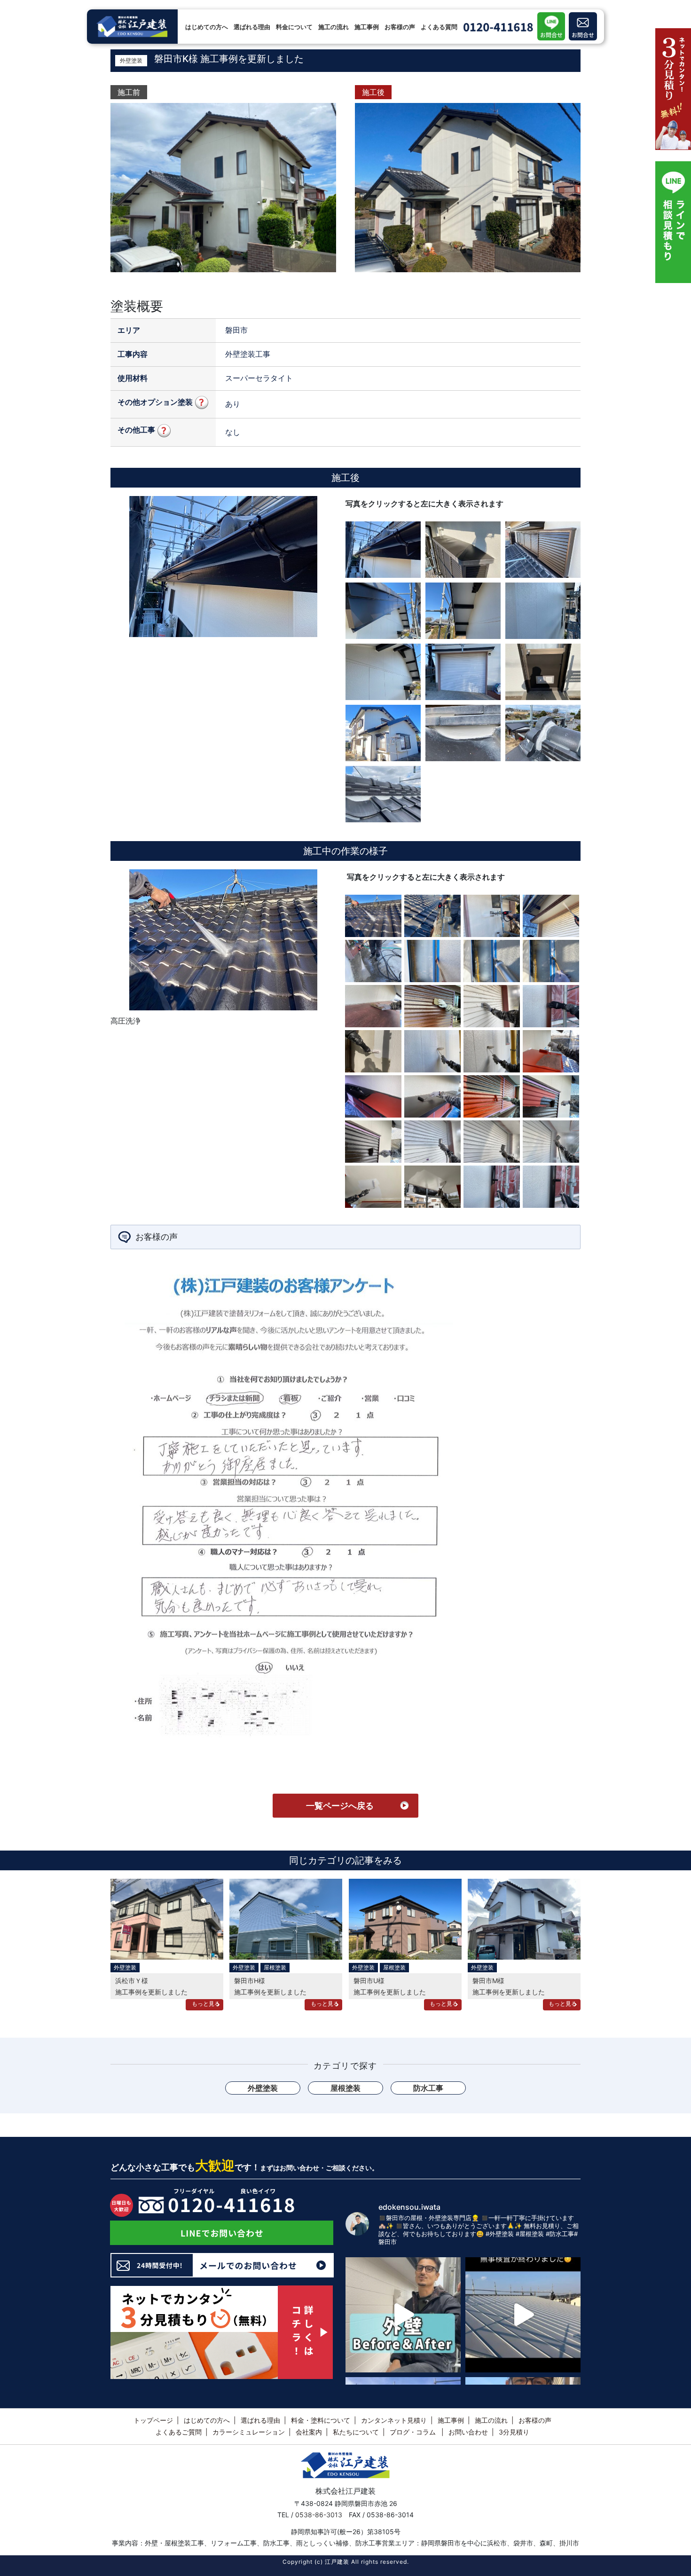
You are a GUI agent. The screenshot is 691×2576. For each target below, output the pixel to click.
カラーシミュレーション (249, 2432)
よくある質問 (439, 27)
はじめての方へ (207, 27)
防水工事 (428, 2088)
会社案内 (309, 2432)
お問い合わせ (468, 2432)
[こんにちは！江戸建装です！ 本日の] (403, 2315)
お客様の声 (400, 27)
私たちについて (356, 2432)
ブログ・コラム (414, 2432)
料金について (294, 27)
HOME (119, 7)
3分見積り (514, 2432)
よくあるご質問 (179, 2432)
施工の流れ (334, 27)
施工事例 (367, 27)
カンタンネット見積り (394, 2420)
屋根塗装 (275, 1967)
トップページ (153, 2420)
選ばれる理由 (252, 27)
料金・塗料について (321, 2420)
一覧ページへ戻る (340, 1806)
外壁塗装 (131, 60)
